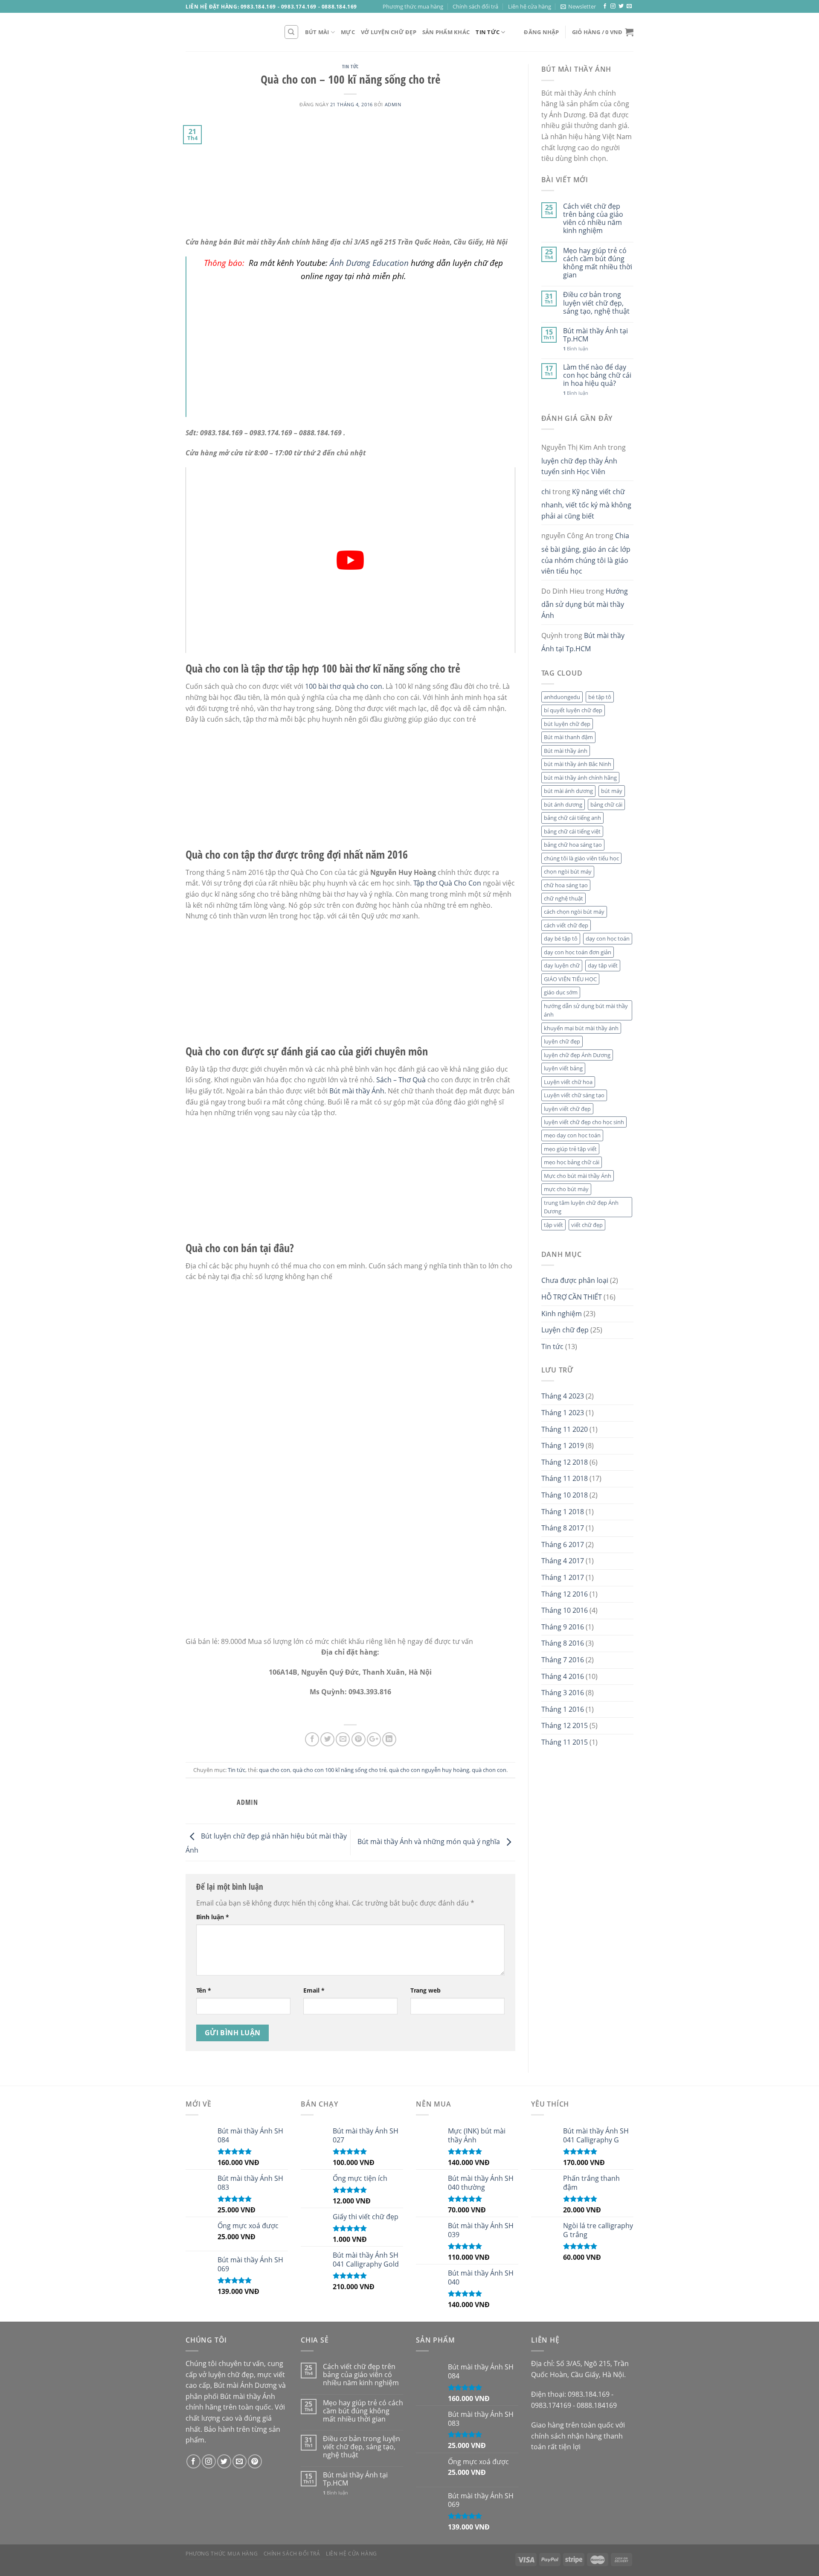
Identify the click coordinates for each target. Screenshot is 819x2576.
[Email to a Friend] (343, 1739)
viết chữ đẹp (587, 1225)
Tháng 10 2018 (565, 1495)
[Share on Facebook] (312, 1739)
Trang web (425, 1990)
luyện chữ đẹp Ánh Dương (577, 1055)
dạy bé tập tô (561, 938)
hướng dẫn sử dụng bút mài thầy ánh (586, 1010)
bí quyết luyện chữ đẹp (573, 710)
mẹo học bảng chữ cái (572, 1162)
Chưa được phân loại (575, 1280)
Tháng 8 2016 (563, 1643)
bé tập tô (600, 697)
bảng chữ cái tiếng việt (572, 831)
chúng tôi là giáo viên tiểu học (581, 858)
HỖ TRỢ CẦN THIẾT (572, 1297)
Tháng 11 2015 (565, 1742)
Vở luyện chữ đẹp (389, 32)
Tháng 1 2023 (563, 1413)
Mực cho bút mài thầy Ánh (578, 1176)
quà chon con (489, 1770)
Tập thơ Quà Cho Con (447, 883)
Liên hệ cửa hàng (530, 6)
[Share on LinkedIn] (389, 1739)
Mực (348, 32)
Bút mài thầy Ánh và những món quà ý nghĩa (430, 1842)
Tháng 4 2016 (563, 1676)
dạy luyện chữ (562, 965)
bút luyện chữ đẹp (567, 724)
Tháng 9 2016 (563, 1627)
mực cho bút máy (566, 1189)
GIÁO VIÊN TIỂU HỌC (570, 979)
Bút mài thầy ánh (566, 751)
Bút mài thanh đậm (568, 737)
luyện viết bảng (563, 1068)
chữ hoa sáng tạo (566, 885)
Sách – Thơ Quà (401, 1080)
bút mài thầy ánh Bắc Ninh (578, 764)
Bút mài (317, 32)
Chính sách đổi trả (475, 6)
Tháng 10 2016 (565, 1610)
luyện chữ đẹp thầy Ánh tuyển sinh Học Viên (579, 466)
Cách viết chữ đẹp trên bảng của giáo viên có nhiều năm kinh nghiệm (593, 219)
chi (546, 492)
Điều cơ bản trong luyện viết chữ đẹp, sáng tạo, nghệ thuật (596, 303)
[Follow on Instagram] (613, 6)
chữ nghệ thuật (563, 898)
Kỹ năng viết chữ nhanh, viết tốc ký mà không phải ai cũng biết (586, 504)
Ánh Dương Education (369, 263)
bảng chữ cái (606, 804)
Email (314, 1990)
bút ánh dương (563, 804)
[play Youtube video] (350, 560)
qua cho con (274, 1770)
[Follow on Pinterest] (255, 2461)
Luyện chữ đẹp (565, 1330)
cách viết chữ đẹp (566, 925)
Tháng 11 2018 (565, 1478)
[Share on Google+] (374, 1739)
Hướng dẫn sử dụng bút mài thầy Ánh (585, 603)
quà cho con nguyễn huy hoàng (429, 1770)
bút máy (612, 791)
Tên (204, 1990)
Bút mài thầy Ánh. (358, 1091)
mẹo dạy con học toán (572, 1135)
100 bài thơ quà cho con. (344, 686)
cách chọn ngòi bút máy (574, 912)
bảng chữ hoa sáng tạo (573, 845)
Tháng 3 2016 (563, 1693)
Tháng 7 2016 (563, 1660)
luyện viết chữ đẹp (567, 1109)
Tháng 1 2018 (563, 1512)
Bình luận (213, 1917)
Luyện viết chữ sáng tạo (574, 1095)
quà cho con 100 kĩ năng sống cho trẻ (340, 1770)
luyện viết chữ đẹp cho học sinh (584, 1122)
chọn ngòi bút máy (568, 871)
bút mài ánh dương (568, 791)
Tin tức (488, 32)
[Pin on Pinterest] (359, 1739)
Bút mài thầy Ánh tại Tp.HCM (595, 335)
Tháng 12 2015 (565, 1725)
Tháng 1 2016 (563, 1709)
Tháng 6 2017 (563, 1544)
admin (393, 104)
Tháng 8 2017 (563, 1528)
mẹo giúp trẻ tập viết (570, 1149)
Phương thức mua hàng (413, 6)
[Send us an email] (629, 6)
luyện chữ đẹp (562, 1041)
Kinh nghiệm (562, 1314)
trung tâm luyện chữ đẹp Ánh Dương (581, 1207)
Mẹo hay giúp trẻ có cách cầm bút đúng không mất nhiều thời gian (598, 263)
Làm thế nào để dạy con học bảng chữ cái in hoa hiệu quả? (597, 376)
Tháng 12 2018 (565, 1462)
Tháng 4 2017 (563, 1561)
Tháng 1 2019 (563, 1445)
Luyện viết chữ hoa (568, 1082)
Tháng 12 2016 (565, 1594)
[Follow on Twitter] (621, 6)
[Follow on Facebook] (605, 6)
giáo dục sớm (561, 992)
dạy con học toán (608, 938)
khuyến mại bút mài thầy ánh (581, 1028)
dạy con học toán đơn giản (578, 952)
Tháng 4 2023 (563, 1396)
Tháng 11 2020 (565, 1429)
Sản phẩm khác (446, 32)
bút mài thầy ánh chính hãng (580, 778)
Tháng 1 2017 (563, 1577)
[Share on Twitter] (327, 1739)
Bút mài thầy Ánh (248, 2396)
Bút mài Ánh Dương (245, 2385)
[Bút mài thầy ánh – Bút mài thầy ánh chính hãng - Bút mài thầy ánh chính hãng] (228, 32)
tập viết (553, 1225)
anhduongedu (562, 697)
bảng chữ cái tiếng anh (572, 818)
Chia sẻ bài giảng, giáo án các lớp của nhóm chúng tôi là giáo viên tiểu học (586, 553)
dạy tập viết (603, 965)
